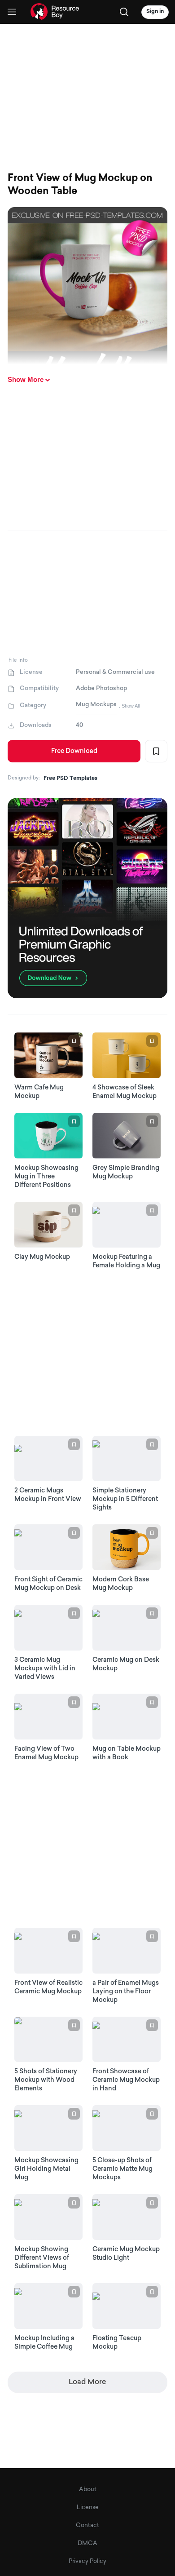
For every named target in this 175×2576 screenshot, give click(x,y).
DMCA (87, 2543)
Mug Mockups (96, 705)
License (88, 2507)
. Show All (129, 706)
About (88, 2490)
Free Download (74, 751)
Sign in (155, 12)
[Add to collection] (156, 751)
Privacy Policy (87, 2561)
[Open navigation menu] (12, 12)
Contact (87, 2525)
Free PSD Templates (70, 779)
